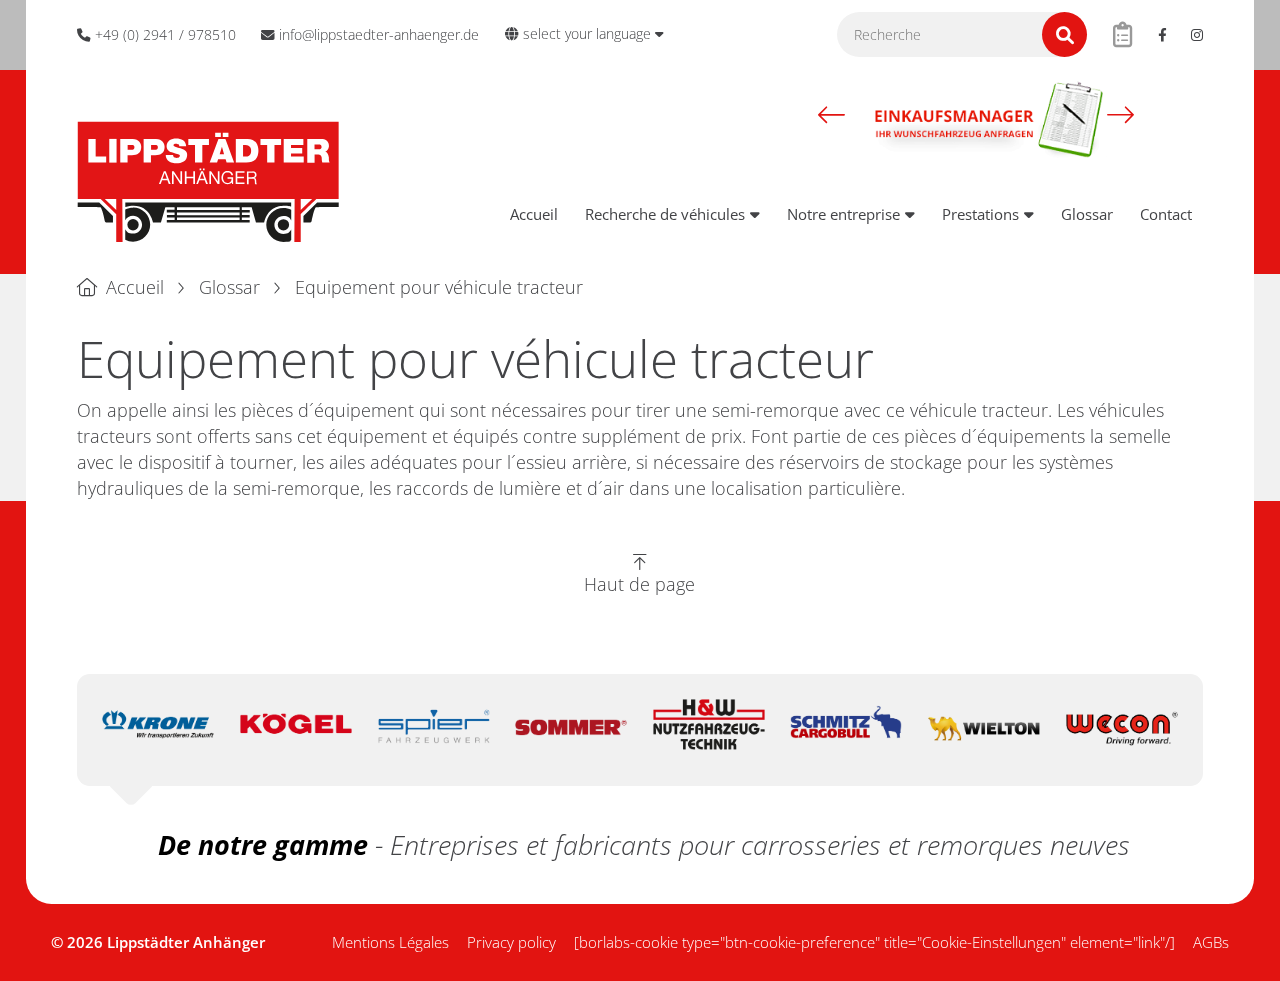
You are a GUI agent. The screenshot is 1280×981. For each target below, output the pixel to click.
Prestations (980, 214)
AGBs (1211, 942)
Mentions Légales (390, 942)
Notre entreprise (843, 214)
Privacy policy (511, 942)
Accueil (534, 214)
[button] (831, 114)
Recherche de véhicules (665, 214)
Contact (1166, 214)
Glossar (1087, 214)
